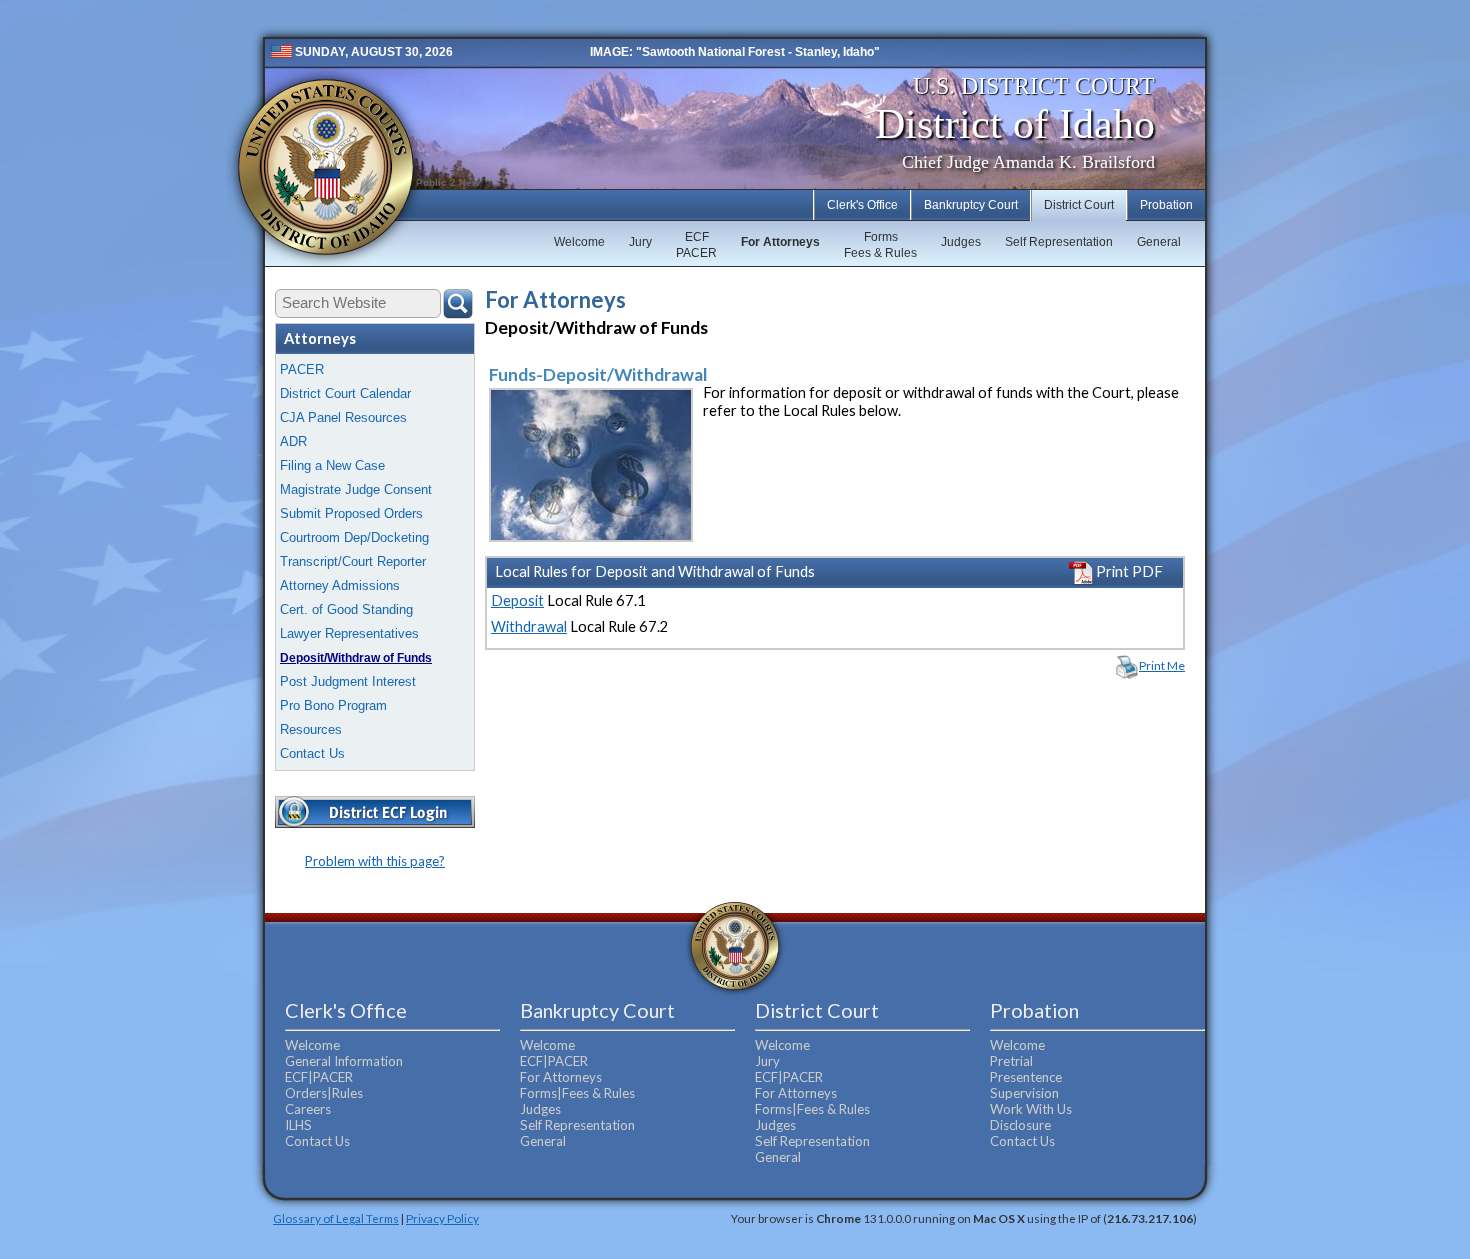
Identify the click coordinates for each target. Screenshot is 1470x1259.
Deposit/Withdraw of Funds (356, 658)
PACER (302, 369)
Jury (640, 242)
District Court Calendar (345, 393)
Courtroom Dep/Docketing (354, 537)
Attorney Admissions (340, 585)
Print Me (1162, 665)
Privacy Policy (442, 1218)
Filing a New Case (332, 465)
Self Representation (1059, 242)
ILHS (298, 1125)
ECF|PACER (319, 1077)
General (1159, 242)
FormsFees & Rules (880, 245)
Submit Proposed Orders (351, 513)
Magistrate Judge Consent (356, 489)
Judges (961, 242)
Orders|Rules (324, 1093)
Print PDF (1128, 571)
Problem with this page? (375, 861)
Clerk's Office (862, 205)
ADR (293, 441)
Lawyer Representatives (349, 633)
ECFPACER (696, 245)
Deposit (517, 600)
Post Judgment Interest (348, 681)
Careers (308, 1109)
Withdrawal (529, 626)
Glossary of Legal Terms (336, 1218)
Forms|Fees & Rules (577, 1093)
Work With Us (1031, 1109)
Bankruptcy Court (971, 205)
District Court (1079, 205)
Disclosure (1020, 1125)
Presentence (1026, 1077)
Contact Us (312, 753)
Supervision (1024, 1093)
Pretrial (1011, 1061)
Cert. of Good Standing (346, 609)
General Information (344, 1061)
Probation (1166, 205)
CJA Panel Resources (343, 417)
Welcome (579, 242)
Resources (311, 729)
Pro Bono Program (333, 705)
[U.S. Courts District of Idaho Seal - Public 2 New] (326, 167)
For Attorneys (780, 242)
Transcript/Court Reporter (353, 561)
